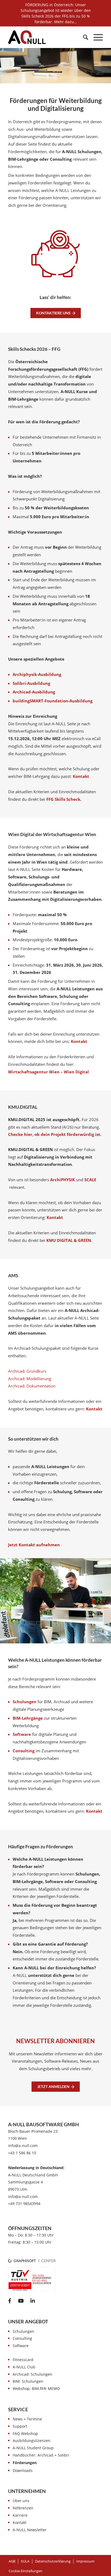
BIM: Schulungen (28, 2381)
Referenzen (23, 2508)
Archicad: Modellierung (30, 1379)
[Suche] (83, 37)
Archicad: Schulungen (32, 2374)
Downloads (23, 2470)
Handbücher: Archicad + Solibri (41, 2455)
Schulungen (23, 2331)
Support (20, 2426)
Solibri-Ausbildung (31, 683)
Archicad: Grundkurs (27, 1371)
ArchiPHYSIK (63, 1180)
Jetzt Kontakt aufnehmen (34, 1545)
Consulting (22, 2338)
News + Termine (27, 2419)
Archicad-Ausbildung (34, 692)
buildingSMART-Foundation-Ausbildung (53, 701)
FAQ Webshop (25, 2434)
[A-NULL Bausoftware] (27, 37)
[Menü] (96, 37)
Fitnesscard (23, 2360)
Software (21, 2346)
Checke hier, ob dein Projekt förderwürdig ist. (55, 1134)
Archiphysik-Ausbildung (37, 674)
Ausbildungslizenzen (32, 2441)
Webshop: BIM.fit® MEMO (36, 2388)
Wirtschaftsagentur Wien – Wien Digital (48, 1072)
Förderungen (25, 2463)
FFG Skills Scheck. (64, 799)
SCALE (90, 1180)
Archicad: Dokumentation (32, 1386)
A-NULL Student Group (33, 2448)
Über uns (21, 2501)
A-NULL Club (24, 2367)
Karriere (20, 2515)
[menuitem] (83, 37)
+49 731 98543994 (24, 2204)
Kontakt (81, 776)
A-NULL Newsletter (30, 2530)
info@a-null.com (23, 2146)
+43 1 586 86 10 (22, 2153)
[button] (25, 2571)
